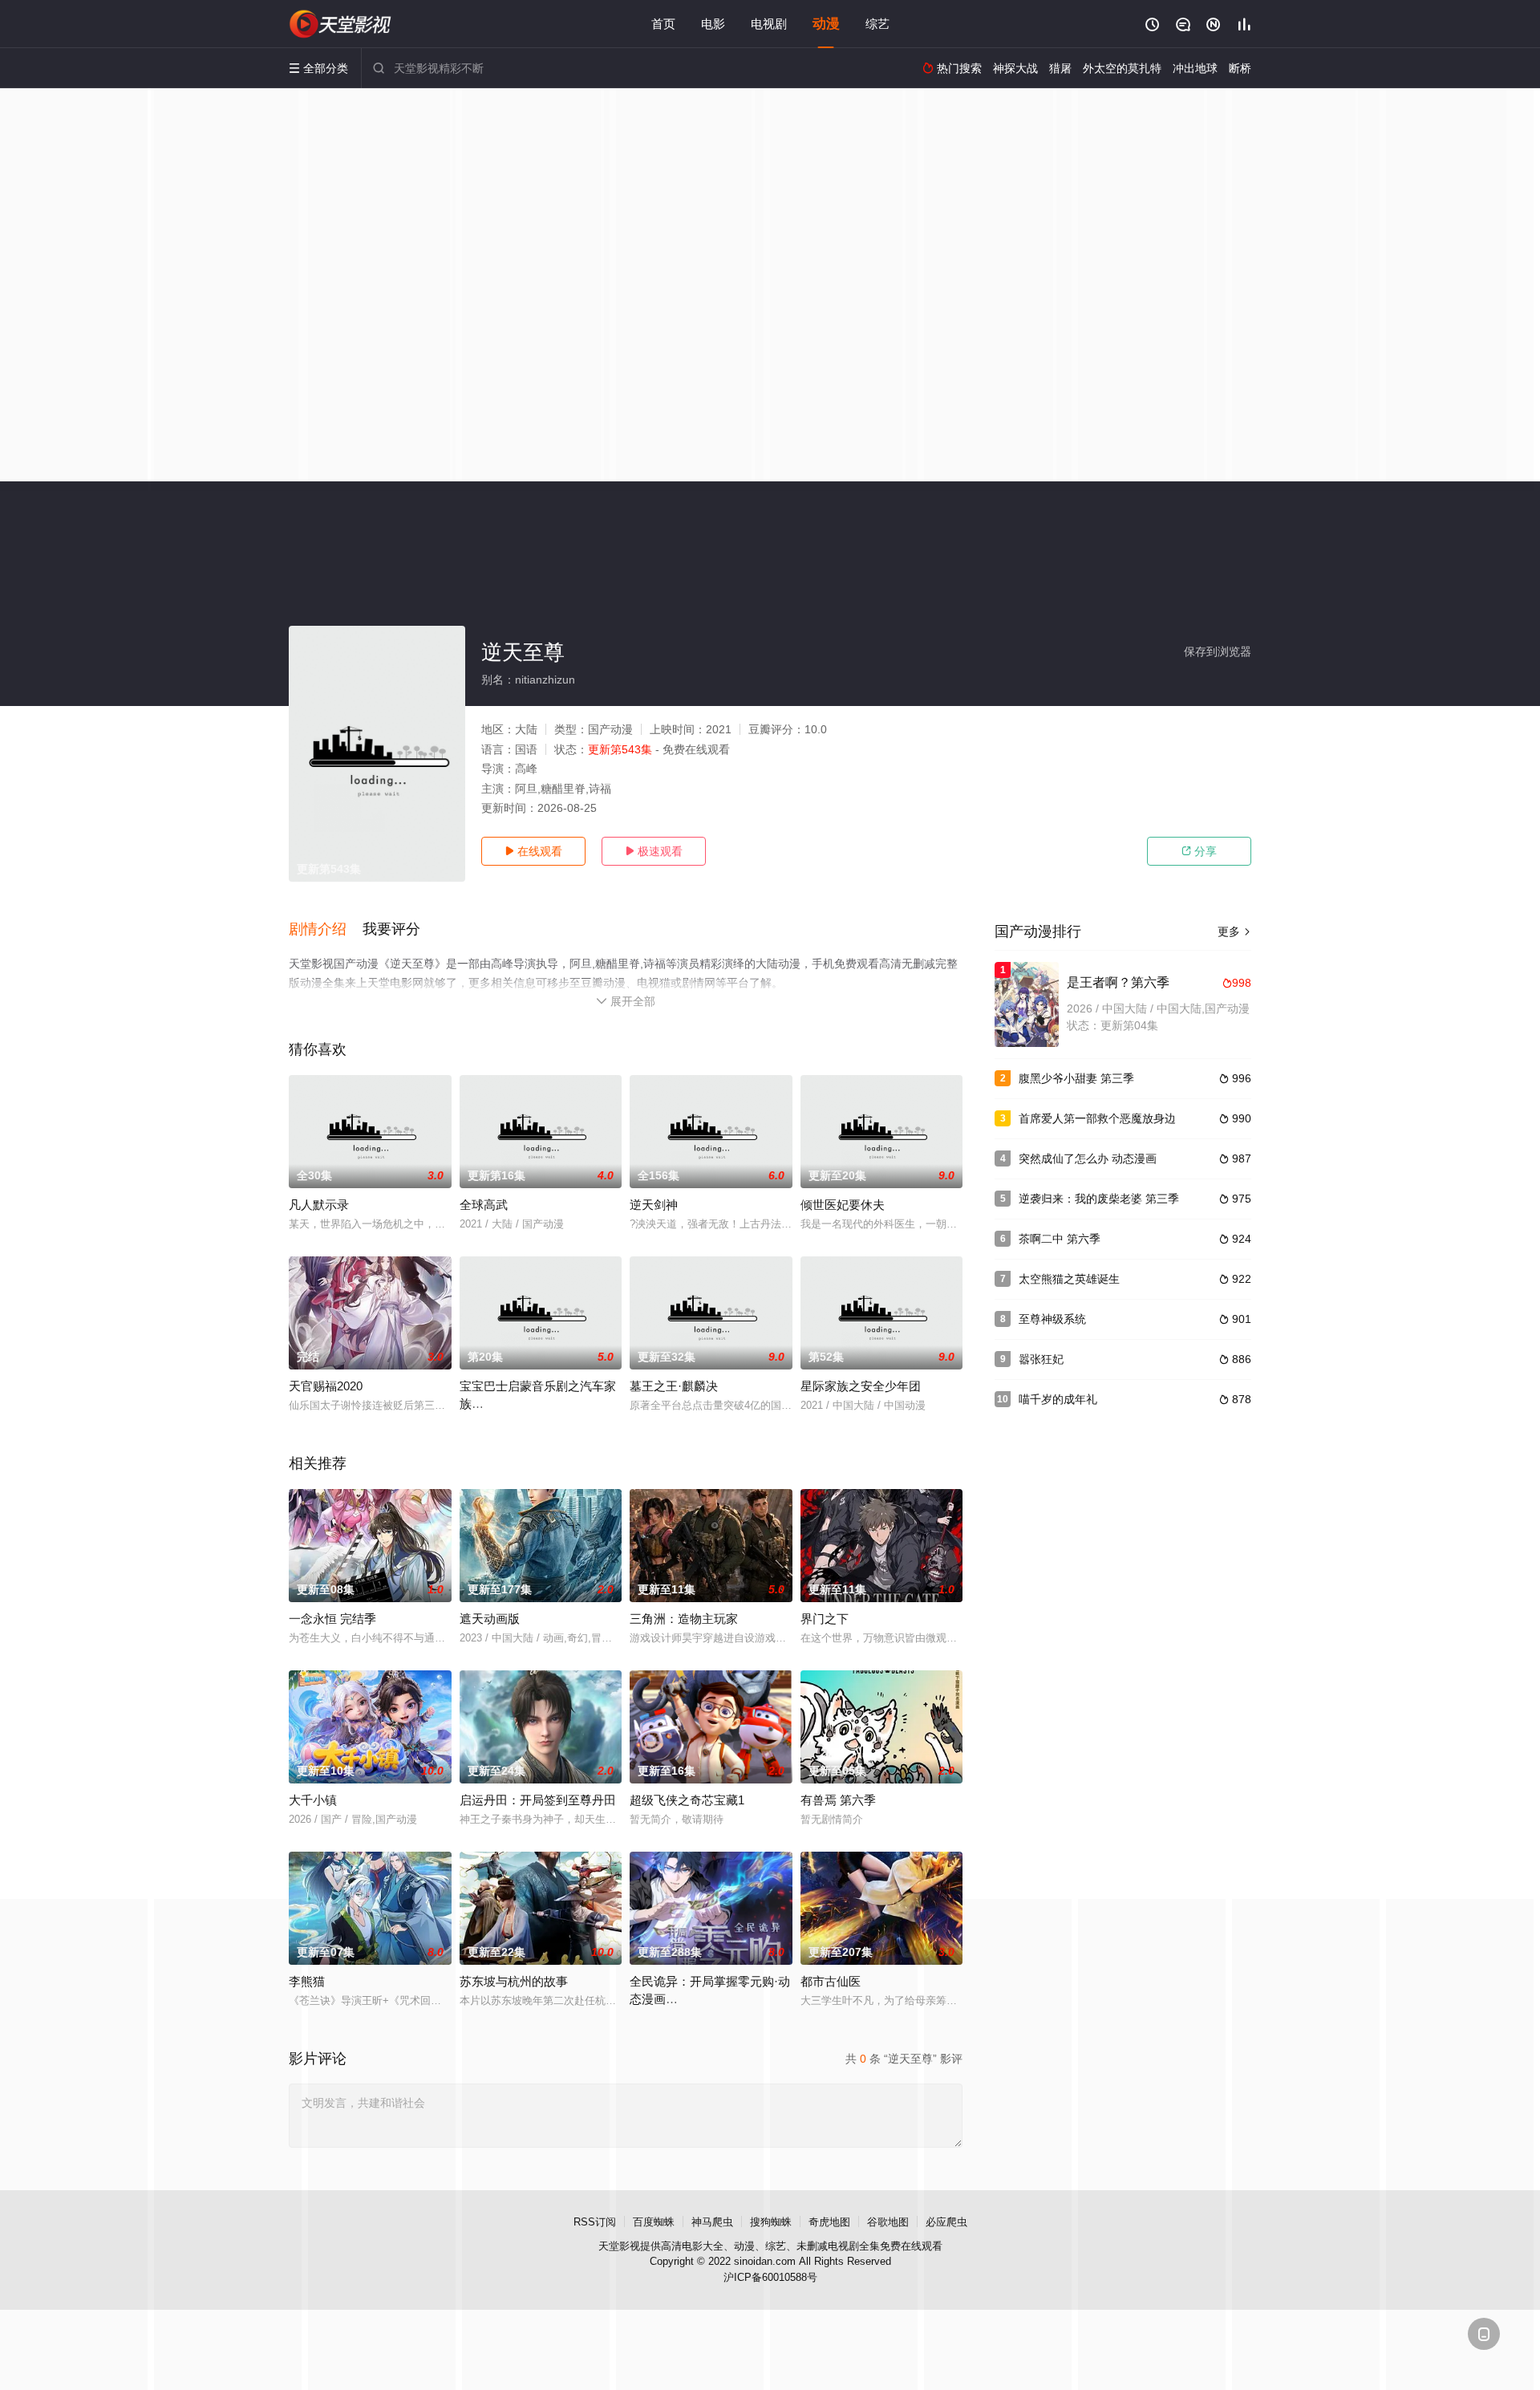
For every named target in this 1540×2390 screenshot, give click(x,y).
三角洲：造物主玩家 (684, 1619)
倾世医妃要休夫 (843, 1205)
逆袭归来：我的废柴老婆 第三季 (1099, 1199)
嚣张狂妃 (1041, 1359)
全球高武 (484, 1205)
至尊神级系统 (1052, 1319)
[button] (326, 930)
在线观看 (533, 851)
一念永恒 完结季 (332, 1619)
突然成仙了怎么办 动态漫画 (1088, 1158)
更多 (1234, 931)
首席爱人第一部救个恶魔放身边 (1097, 1118)
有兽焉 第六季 (838, 1800)
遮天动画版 (490, 1619)
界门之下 (825, 1619)
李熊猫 (307, 1981)
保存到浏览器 (1218, 651)
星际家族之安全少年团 (861, 1386)
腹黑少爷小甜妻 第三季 (1076, 1078)
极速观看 (654, 851)
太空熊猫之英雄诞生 (1069, 1279)
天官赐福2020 (326, 1386)
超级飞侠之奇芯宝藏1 (687, 1800)
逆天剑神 (654, 1205)
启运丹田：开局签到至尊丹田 (538, 1800)
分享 (1199, 851)
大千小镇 (313, 1800)
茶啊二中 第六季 (1060, 1239)
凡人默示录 (319, 1205)
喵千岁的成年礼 (1058, 1399)
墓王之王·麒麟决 (674, 1386)
